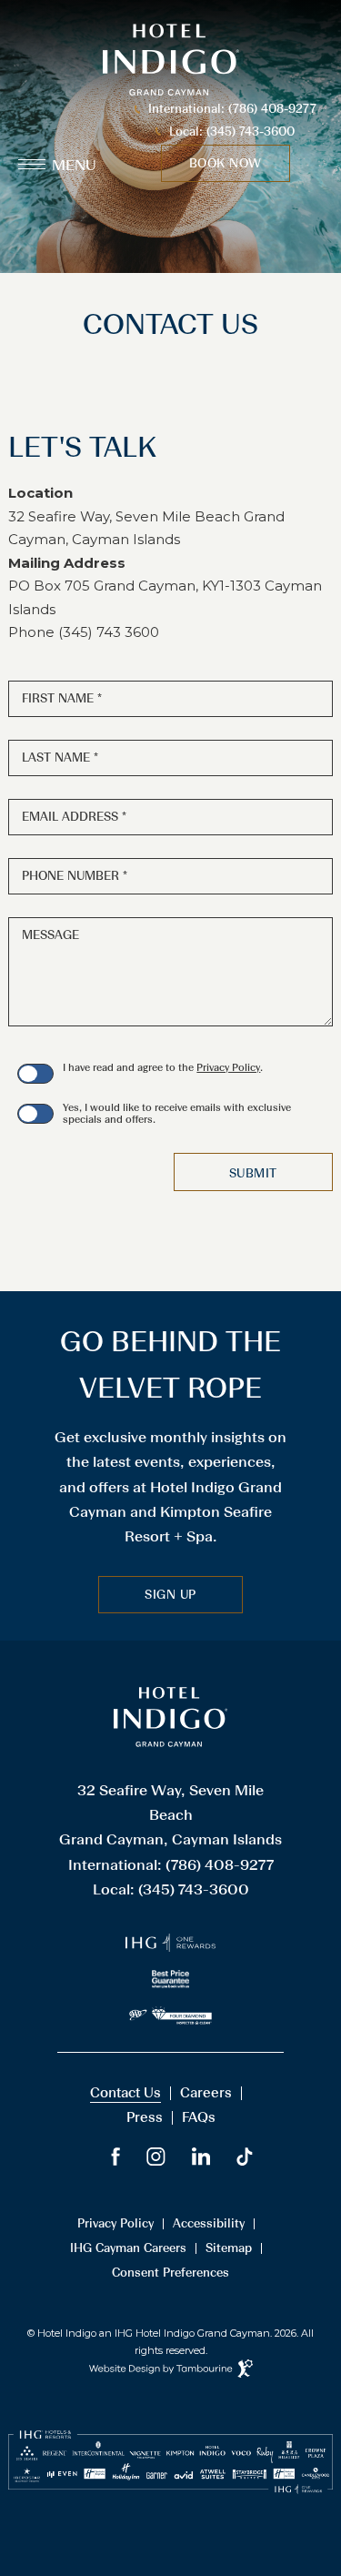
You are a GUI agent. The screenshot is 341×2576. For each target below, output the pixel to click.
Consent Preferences (170, 2273)
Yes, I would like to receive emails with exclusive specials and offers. (177, 1114)
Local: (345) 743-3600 (232, 131)
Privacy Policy (228, 1068)
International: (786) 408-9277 (232, 109)
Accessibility (209, 2224)
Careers (206, 2093)
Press (145, 2117)
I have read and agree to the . (163, 1068)
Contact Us (125, 2093)
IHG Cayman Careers (128, 2248)
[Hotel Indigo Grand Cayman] (170, 1743)
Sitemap (229, 2248)
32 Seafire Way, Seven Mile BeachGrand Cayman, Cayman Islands (170, 1815)
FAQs (199, 2117)
